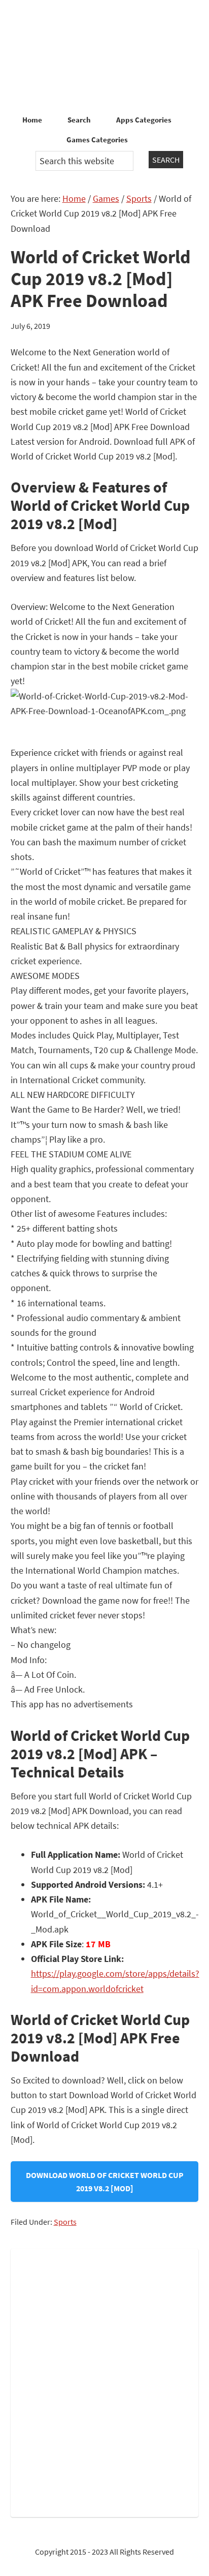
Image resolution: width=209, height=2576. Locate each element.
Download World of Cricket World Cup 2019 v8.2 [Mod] (105, 2182)
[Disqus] (105, 2381)
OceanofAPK (104, 56)
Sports (65, 2222)
